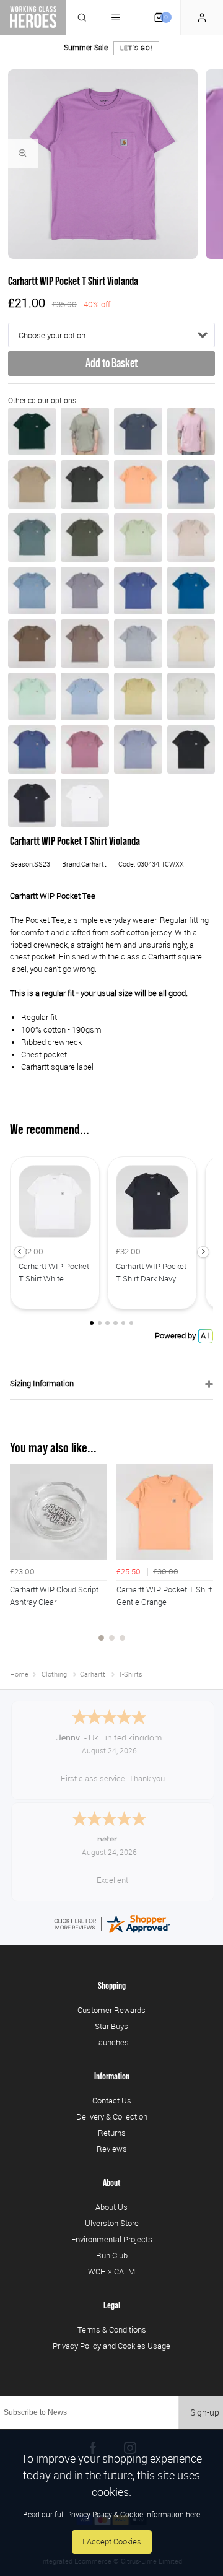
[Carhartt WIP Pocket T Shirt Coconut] (32, 644)
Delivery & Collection (112, 2116)
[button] (20, 1252)
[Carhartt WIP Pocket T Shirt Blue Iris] (138, 591)
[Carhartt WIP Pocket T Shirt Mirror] (138, 749)
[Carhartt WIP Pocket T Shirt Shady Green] (85, 432)
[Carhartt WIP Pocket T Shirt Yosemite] (85, 591)
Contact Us (112, 2100)
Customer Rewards (111, 2010)
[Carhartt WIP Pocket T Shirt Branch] (85, 644)
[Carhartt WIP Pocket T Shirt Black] (191, 749)
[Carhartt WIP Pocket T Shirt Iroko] (32, 484)
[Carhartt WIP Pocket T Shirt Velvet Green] (32, 538)
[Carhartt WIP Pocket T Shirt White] (85, 803)
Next (202, 1560)
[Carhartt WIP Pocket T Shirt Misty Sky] (85, 697)
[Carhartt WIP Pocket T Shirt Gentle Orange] (138, 484)
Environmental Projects (112, 2239)
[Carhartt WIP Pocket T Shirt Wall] (191, 538)
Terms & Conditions (112, 2329)
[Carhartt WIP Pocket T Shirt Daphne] (85, 749)
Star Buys (111, 2026)
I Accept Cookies (112, 2542)
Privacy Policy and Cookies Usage (111, 2346)
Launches (111, 2042)
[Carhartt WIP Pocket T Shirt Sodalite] (191, 591)
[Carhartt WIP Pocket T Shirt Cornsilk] (191, 644)
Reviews (112, 2149)
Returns (112, 2133)
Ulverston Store (112, 2223)
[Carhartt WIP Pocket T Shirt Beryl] (191, 697)
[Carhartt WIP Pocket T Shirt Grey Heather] (138, 644)
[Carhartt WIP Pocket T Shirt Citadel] (32, 591)
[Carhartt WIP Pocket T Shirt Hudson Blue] (32, 749)
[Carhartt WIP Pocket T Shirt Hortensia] (191, 432)
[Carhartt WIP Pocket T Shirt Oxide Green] (85, 484)
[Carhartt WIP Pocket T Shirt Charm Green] (32, 697)
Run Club (112, 2255)
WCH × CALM (111, 2271)
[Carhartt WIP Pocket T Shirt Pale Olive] (138, 538)
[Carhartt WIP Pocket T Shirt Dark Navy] (32, 803)
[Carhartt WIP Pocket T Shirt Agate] (138, 697)
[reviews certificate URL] (111, 1923)
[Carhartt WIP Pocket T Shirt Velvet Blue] (191, 484)
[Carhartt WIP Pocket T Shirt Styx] (138, 432)
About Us (111, 2207)
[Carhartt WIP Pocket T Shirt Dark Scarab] (32, 432)
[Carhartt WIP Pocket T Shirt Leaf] (85, 538)
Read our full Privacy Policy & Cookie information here (111, 2514)
